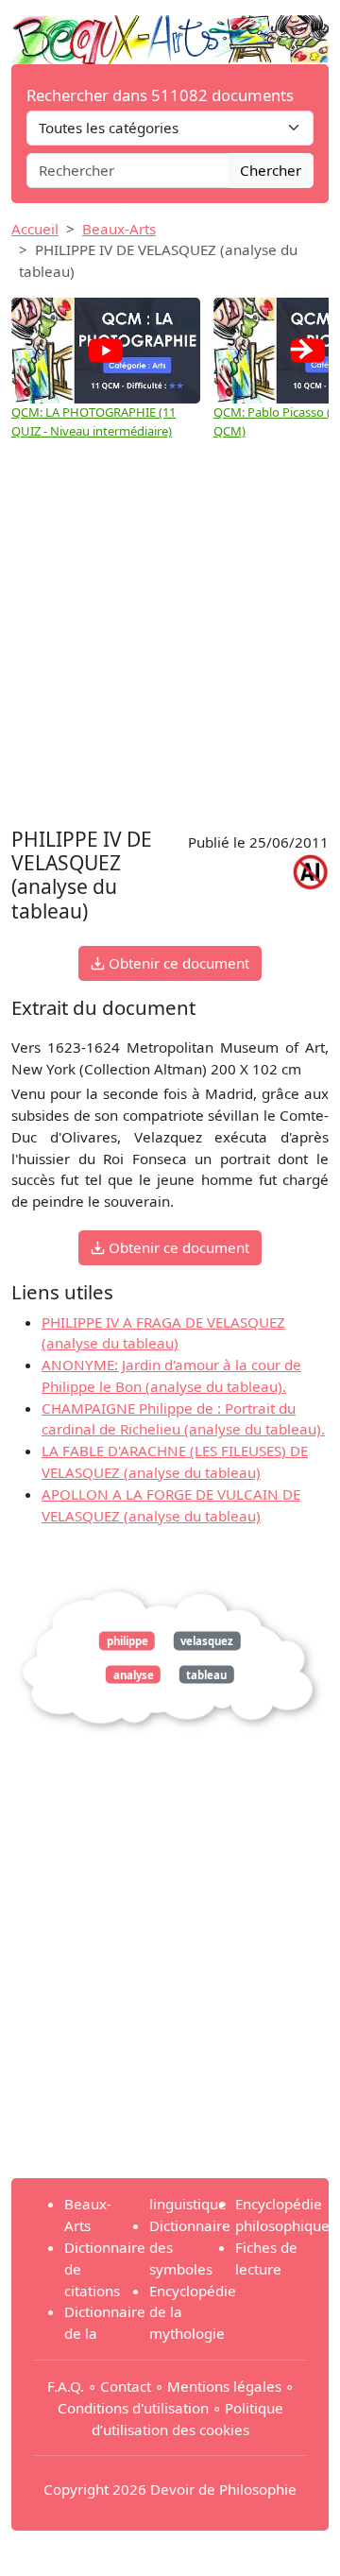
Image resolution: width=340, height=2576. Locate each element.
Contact (126, 2386)
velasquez (207, 1641)
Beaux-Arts (119, 229)
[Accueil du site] (170, 30)
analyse (134, 1674)
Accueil (35, 229)
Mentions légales (224, 2386)
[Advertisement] (170, 644)
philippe (127, 1641)
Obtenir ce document (177, 963)
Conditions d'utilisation (133, 2408)
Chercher (271, 170)
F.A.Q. (66, 2386)
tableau (206, 1674)
